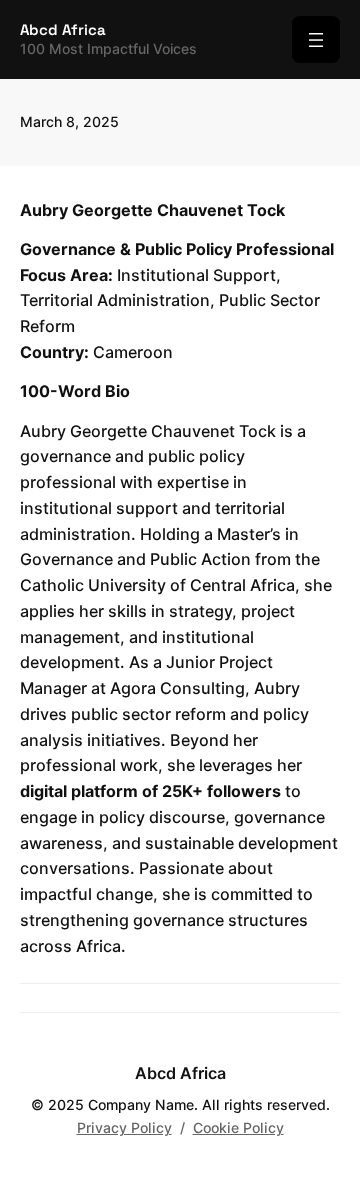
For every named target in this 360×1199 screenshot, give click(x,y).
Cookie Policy (238, 1127)
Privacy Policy (124, 1127)
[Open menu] (316, 39)
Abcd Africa (63, 29)
